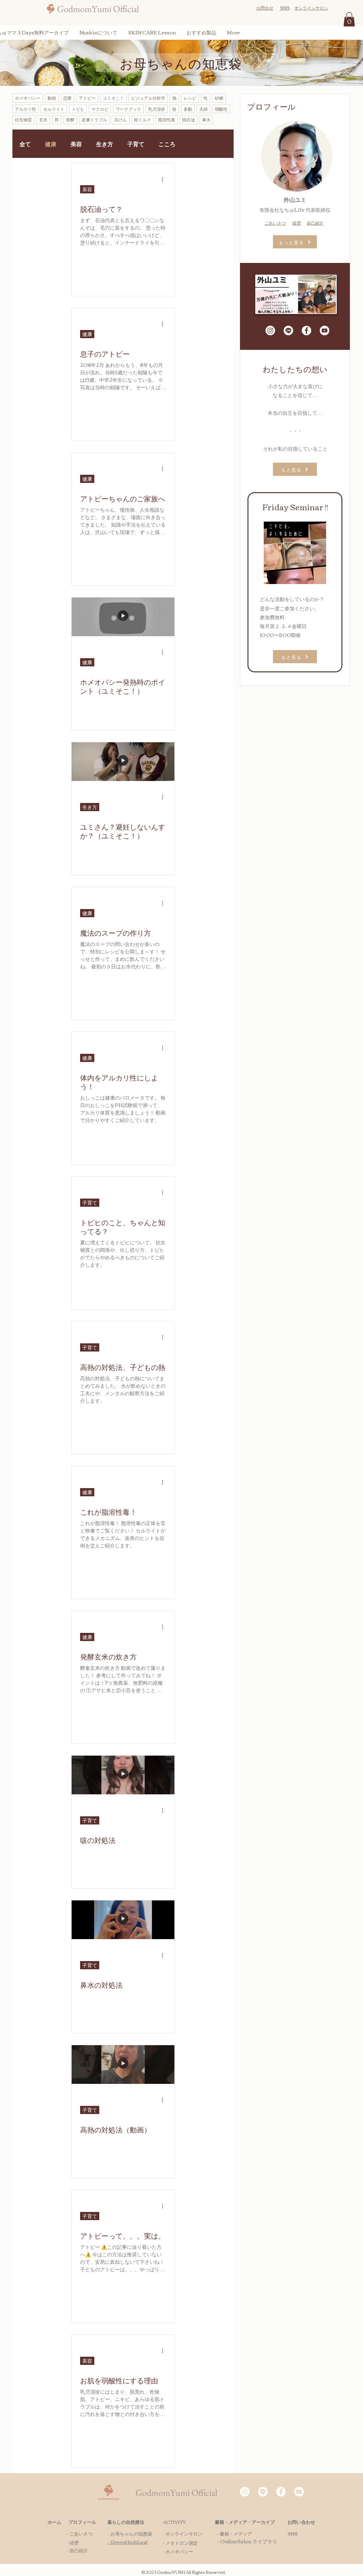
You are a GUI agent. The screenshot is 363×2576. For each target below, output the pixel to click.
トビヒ (78, 109)
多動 (188, 109)
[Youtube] (325, 331)
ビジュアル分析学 (148, 98)
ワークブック (128, 109)
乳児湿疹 (157, 109)
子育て (136, 144)
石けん (121, 119)
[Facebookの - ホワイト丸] (306, 331)
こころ (167, 144)
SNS (293, 2533)
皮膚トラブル (94, 119)
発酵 (70, 119)
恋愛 (67, 98)
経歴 (297, 223)
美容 (76, 144)
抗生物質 (23, 119)
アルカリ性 (26, 109)
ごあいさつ (275, 223)
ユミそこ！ (113, 98)
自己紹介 (315, 223)
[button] (349, 19)
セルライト (54, 109)
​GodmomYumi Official (98, 9)
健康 (51, 144)
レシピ (190, 98)
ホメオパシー (28, 98)
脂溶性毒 (167, 119)
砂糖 (219, 98)
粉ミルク (143, 119)
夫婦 (203, 109)
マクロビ (100, 109)
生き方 (105, 144)
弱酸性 (221, 109)
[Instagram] (270, 331)
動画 (52, 98)
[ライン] (288, 331)
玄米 (43, 119)
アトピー (87, 98)
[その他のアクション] (165, 179)
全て (25, 144)
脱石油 (189, 119)
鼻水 (206, 119)
